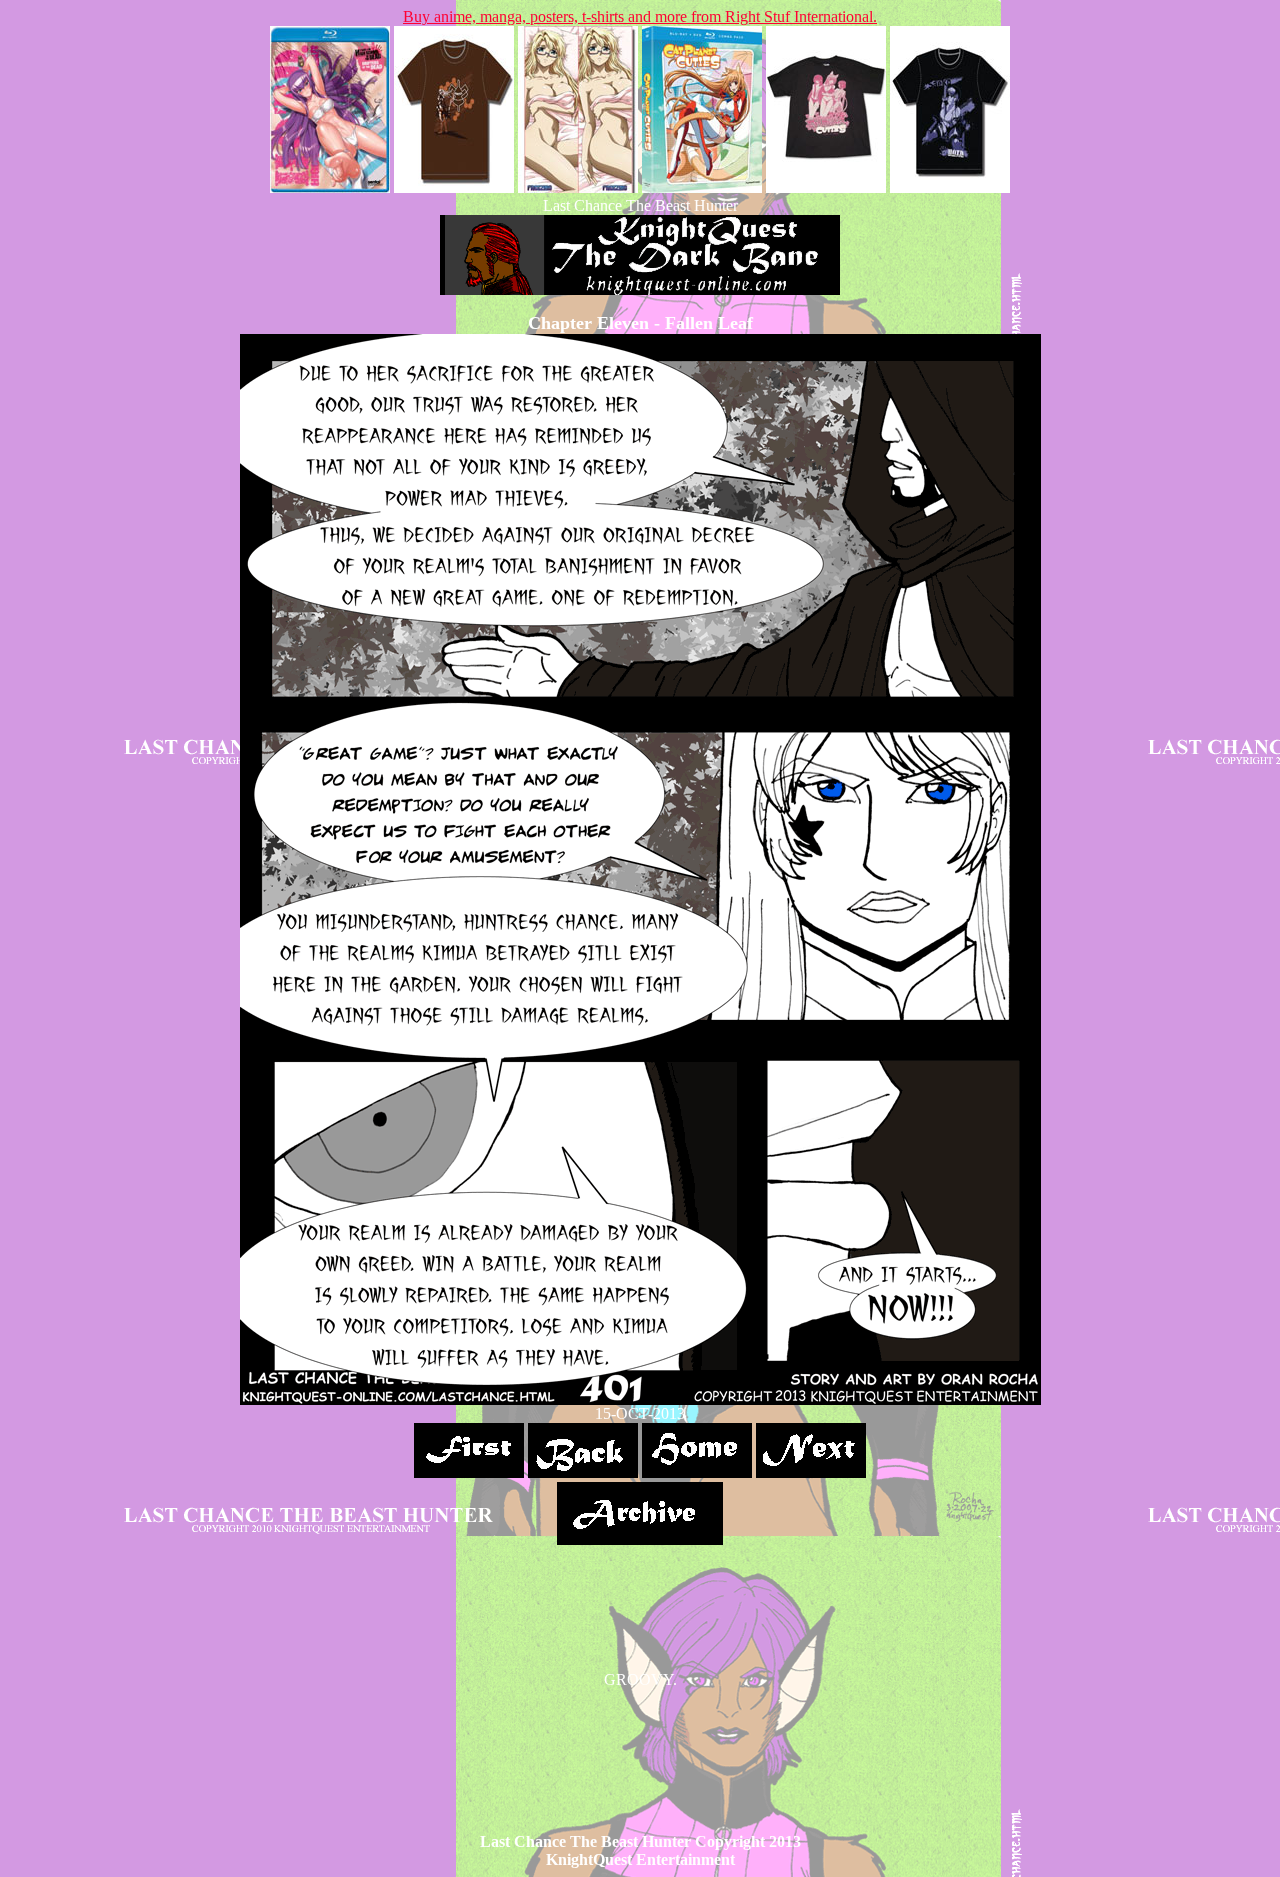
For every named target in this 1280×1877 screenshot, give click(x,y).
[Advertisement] (640, 1734)
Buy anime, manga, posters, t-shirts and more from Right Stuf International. (640, 16)
